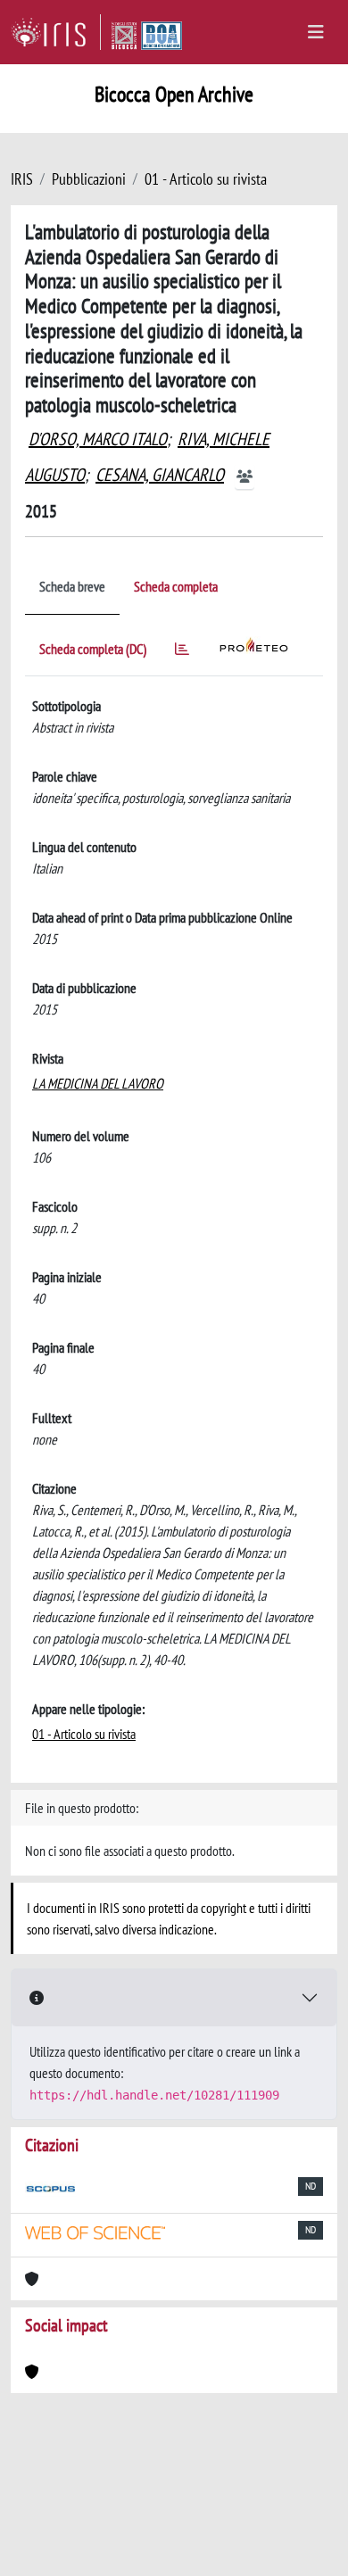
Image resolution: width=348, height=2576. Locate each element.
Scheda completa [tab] (176, 586)
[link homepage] (56, 32)
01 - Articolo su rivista (206, 179)
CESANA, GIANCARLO (160, 475)
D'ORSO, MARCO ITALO (98, 439)
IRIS (22, 179)
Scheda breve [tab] (72, 586)
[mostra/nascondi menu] (316, 32)
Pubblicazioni (89, 179)
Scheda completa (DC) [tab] (93, 649)
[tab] (182, 652)
